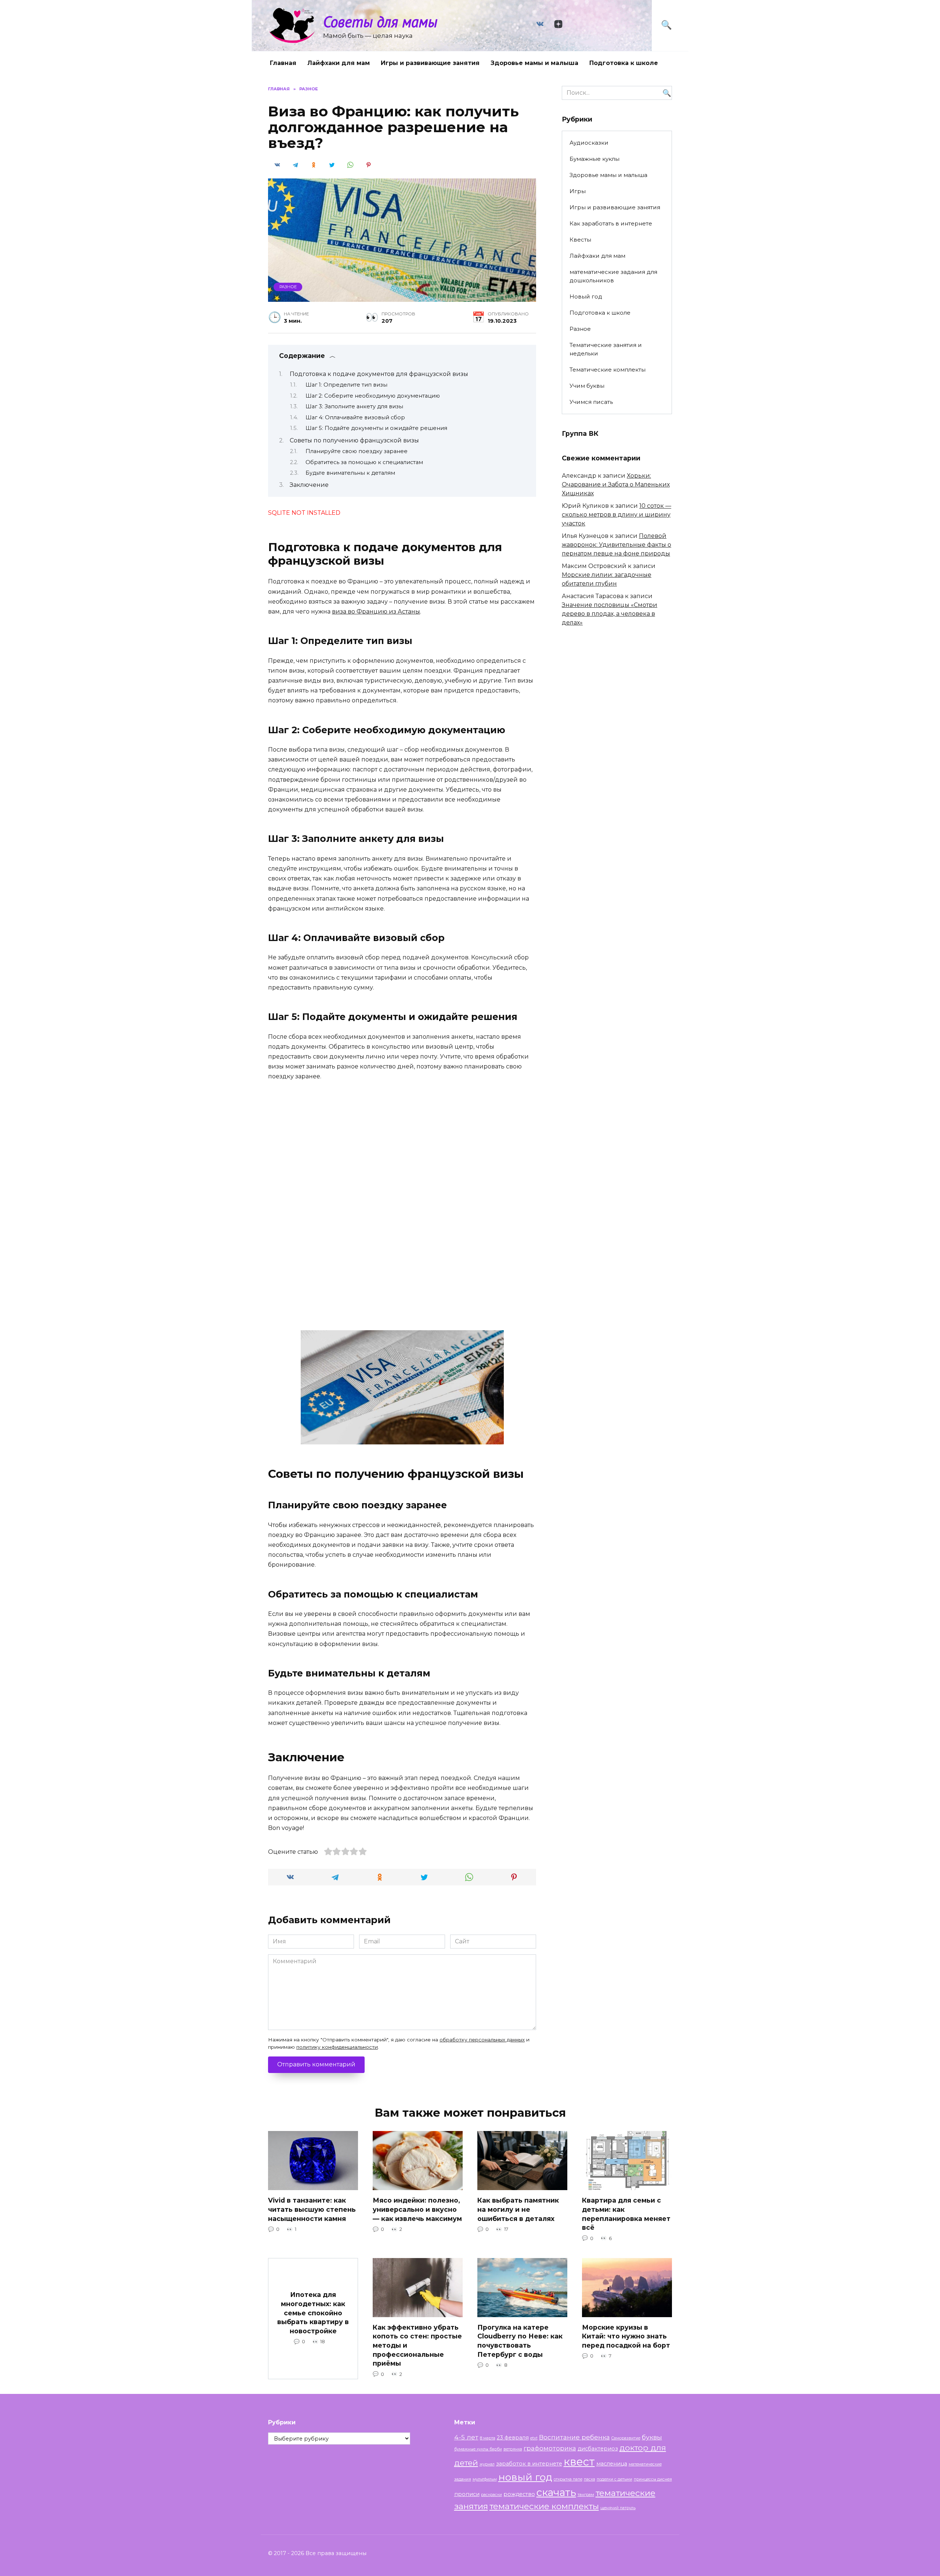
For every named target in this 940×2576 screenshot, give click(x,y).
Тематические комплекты (608, 370)
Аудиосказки (589, 143)
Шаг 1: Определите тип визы (346, 385)
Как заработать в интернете (611, 223)
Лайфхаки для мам (339, 63)
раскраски (491, 2495)
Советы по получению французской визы (354, 440)
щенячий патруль (618, 2508)
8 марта (488, 2438)
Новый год (586, 296)
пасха (590, 2479)
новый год (525, 2477)
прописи (467, 2494)
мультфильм (485, 2479)
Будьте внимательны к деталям (350, 473)
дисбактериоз (598, 2449)
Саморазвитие (626, 2438)
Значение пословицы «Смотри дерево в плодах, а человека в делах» (610, 614)
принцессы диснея (653, 2479)
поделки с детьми (614, 2479)
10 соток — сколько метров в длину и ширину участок (617, 515)
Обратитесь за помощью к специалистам (364, 462)
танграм (586, 2495)
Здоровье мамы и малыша (534, 63)
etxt (534, 2438)
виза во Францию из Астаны (376, 612)
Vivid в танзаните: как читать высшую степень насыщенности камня (312, 2209)
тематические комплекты (544, 2506)
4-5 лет (466, 2437)
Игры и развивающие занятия (430, 63)
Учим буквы (587, 386)
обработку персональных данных (482, 2040)
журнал (487, 2464)
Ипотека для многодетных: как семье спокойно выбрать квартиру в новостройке (313, 2313)
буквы (652, 2437)
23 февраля (513, 2438)
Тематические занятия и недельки (606, 349)
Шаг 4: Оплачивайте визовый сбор (355, 417)
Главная (283, 63)
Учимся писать (591, 402)
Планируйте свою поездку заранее (357, 451)
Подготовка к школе (624, 63)
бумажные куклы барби (478, 2449)
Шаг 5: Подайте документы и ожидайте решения (376, 428)
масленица (612, 2464)
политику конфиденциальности (337, 2047)
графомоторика (550, 2448)
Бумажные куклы (594, 159)
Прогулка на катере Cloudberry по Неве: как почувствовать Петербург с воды (520, 2341)
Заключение (309, 485)
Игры (578, 191)
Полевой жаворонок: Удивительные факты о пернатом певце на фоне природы (617, 545)
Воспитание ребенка (574, 2437)
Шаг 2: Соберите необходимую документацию (373, 396)
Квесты (580, 240)
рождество (519, 2494)
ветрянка (513, 2449)
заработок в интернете (529, 2464)
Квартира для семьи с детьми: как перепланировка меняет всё (626, 2214)
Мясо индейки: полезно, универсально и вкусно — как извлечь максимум (417, 2209)
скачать (556, 2492)
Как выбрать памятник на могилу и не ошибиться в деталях (518, 2209)
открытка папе (568, 2479)
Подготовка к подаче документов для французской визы (379, 374)
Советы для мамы (380, 21)
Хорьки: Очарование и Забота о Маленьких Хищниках (616, 484)
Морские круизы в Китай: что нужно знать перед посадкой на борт (626, 2336)
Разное (288, 287)
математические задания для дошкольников (613, 276)
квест (579, 2462)
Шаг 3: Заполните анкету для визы (354, 406)
